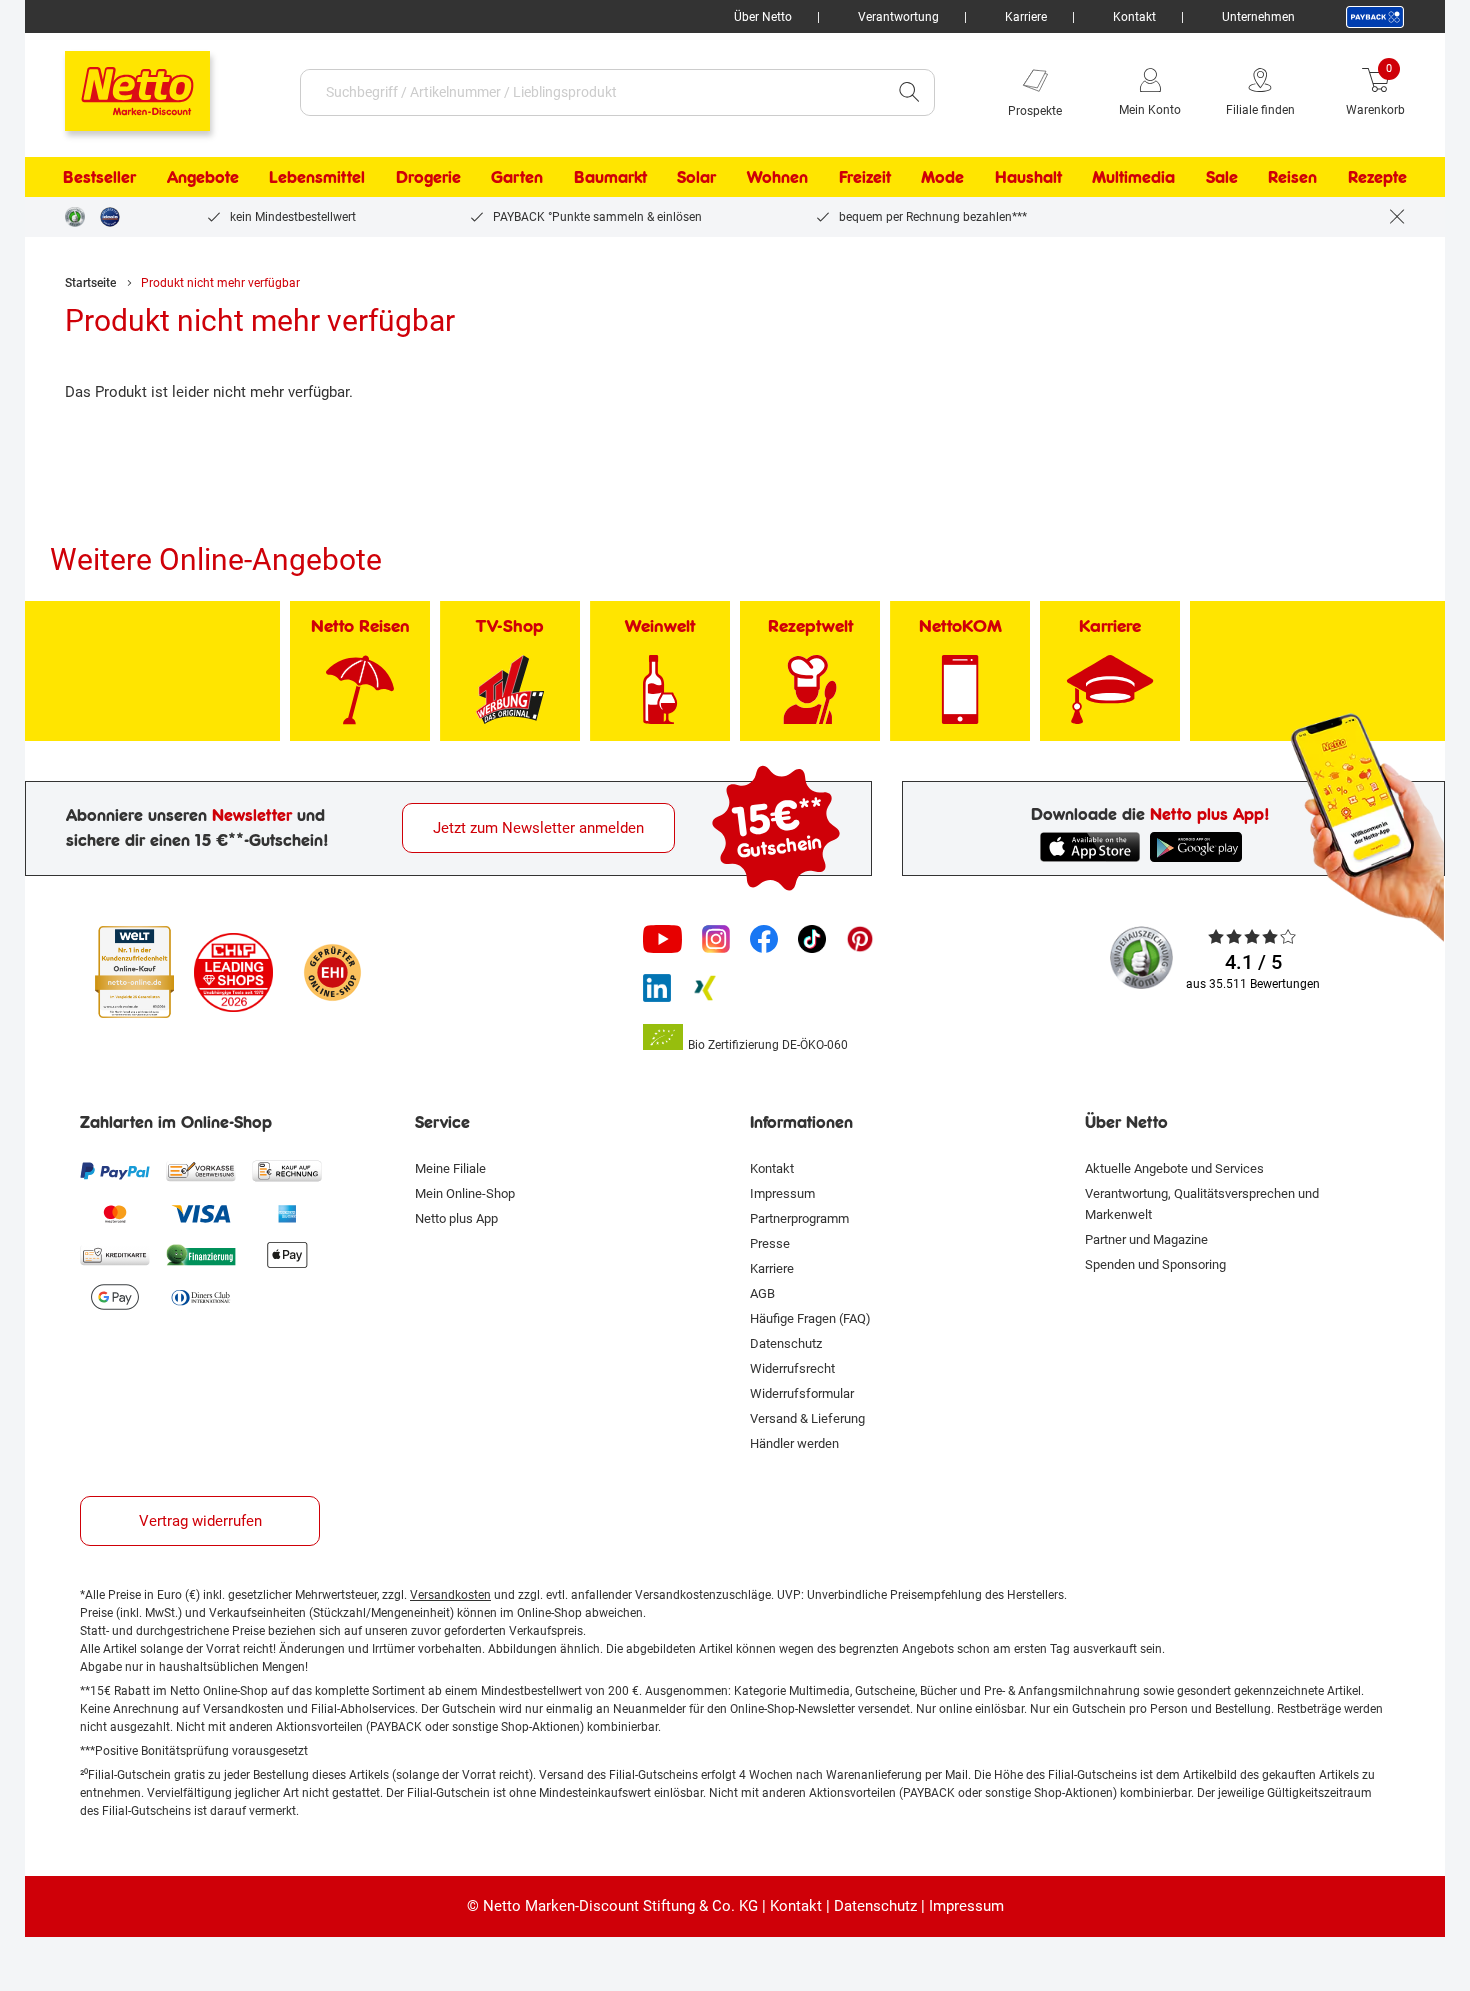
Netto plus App (456, 1218)
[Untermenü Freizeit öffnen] (904, 177)
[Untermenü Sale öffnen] (1251, 177)
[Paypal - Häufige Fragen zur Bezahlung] (115, 1171)
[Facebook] (764, 939)
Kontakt (1134, 17)
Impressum (782, 1193)
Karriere (1026, 17)
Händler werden (794, 1443)
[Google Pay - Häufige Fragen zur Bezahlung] (115, 1297)
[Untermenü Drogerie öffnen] (474, 177)
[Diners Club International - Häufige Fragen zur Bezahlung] (201, 1297)
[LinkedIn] (657, 988)
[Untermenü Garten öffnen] (556, 177)
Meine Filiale (450, 1168)
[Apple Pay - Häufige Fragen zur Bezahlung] (287, 1255)
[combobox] (592, 92)
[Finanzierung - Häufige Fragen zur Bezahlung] (201, 1255)
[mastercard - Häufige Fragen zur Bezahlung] (115, 1213)
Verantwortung (898, 17)
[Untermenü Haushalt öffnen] (1075, 177)
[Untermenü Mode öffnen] (977, 177)
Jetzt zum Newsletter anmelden (538, 828)
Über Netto (763, 17)
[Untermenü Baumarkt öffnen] (660, 177)
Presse (770, 1243)
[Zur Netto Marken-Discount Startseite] (117, 82)
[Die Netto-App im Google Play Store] (1200, 847)
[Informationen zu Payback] (1375, 17)
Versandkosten (450, 1595)
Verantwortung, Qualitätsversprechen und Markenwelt (1202, 1204)
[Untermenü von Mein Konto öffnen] (1195, 92)
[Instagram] (716, 939)
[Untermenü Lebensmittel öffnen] (378, 177)
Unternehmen (1258, 17)
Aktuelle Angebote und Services (1174, 1168)
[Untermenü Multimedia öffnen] (1188, 177)
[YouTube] (663, 939)
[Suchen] (909, 92)
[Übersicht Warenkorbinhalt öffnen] (1420, 92)
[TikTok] (812, 939)
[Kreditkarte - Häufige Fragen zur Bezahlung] (115, 1255)
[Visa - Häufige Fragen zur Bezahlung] (201, 1213)
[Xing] (705, 988)
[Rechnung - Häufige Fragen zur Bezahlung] (287, 1171)
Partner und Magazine (1146, 1239)
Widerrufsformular (802, 1393)
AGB (762, 1293)
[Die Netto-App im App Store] (1090, 847)
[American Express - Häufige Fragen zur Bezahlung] (287, 1213)
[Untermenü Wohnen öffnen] (821, 177)
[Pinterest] (860, 939)
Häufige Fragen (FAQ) (810, 1318)
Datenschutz (786, 1343)
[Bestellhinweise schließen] (1397, 217)
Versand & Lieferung (807, 1418)
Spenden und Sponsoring (1155, 1264)
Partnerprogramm (799, 1218)
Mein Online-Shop (465, 1193)
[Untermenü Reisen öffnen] (1330, 177)
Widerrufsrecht (792, 1368)
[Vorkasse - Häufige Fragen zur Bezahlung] (201, 1171)
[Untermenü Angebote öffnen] (252, 177)
